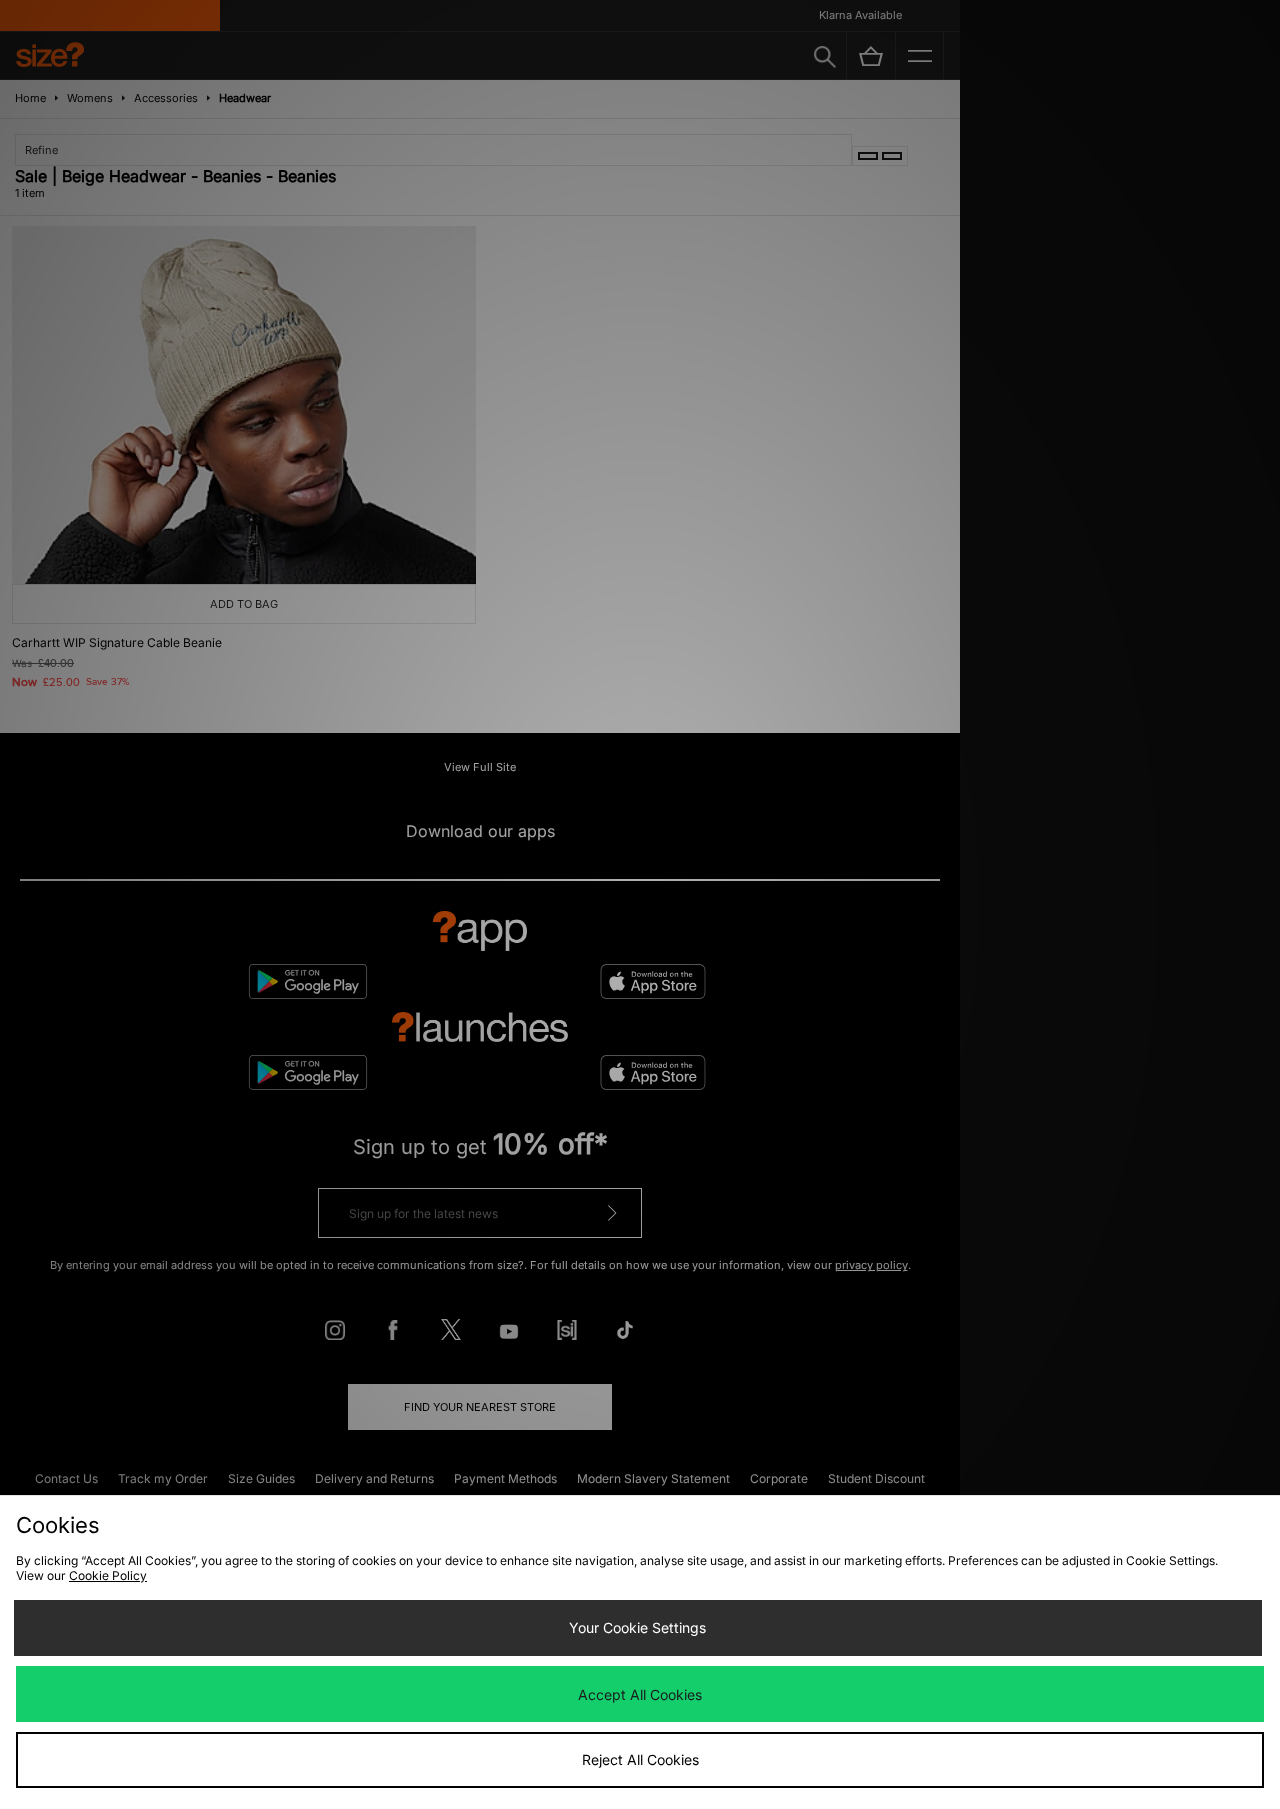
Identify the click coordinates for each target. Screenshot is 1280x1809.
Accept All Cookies (640, 1694)
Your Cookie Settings (637, 1627)
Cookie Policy (108, 1575)
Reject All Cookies (640, 1759)
